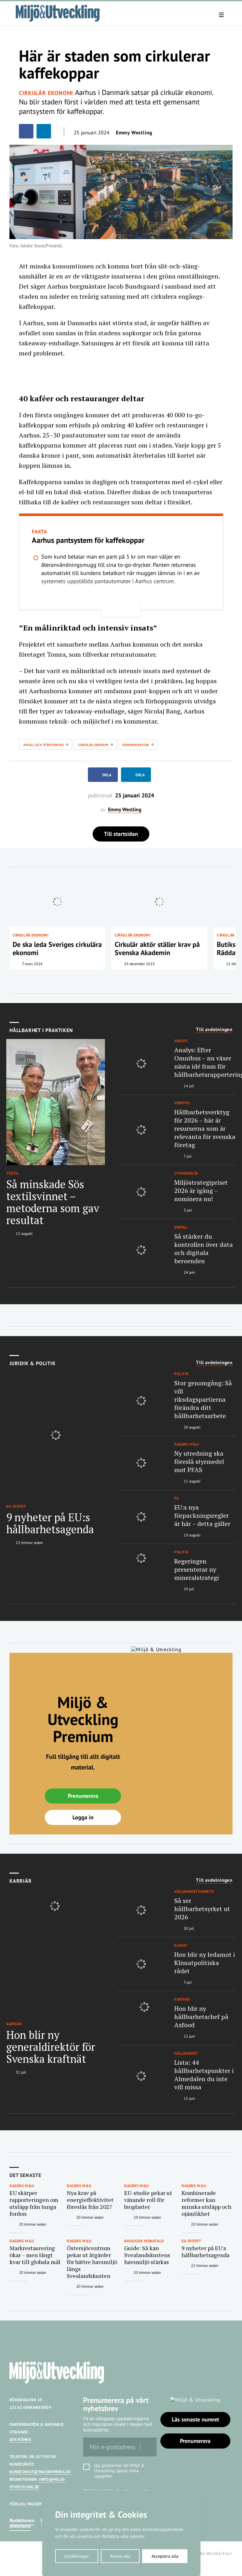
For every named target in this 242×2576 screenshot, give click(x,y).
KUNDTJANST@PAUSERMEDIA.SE (40, 2472)
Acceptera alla (165, 2556)
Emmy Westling (134, 132)
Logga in (83, 1817)
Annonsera (20, 2526)
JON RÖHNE (20, 2440)
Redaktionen (22, 2520)
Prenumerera (83, 1796)
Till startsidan (121, 834)
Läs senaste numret (195, 2419)
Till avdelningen (214, 1030)
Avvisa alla (120, 2556)
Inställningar (77, 2556)
